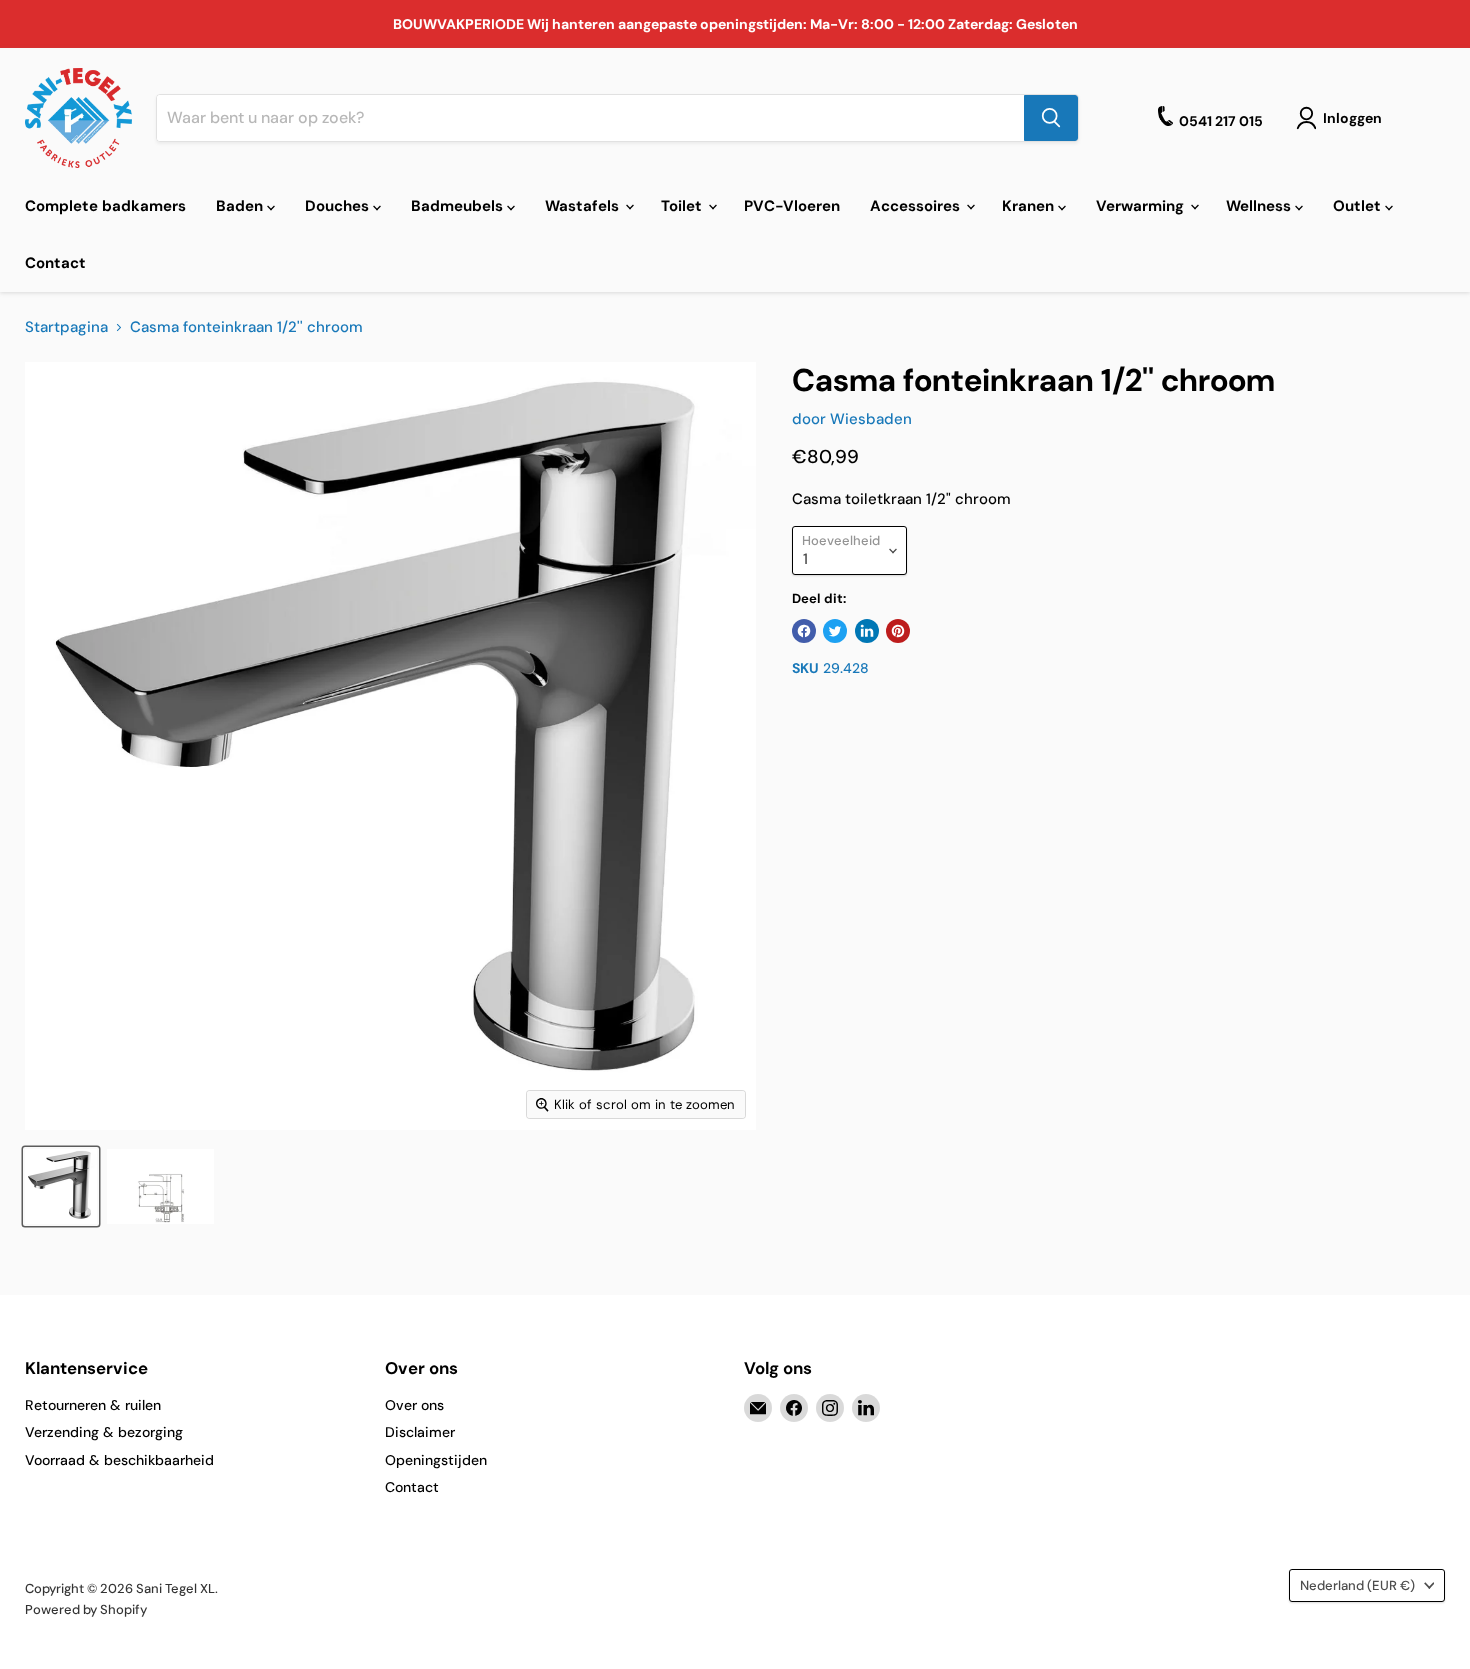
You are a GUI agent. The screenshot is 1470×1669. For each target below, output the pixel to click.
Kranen (1030, 206)
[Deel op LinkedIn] (867, 631)
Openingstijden (436, 1460)
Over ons (414, 1405)
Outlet (1359, 206)
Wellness (1260, 206)
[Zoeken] (1051, 118)
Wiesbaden (871, 419)
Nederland (1357, 1585)
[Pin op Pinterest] (898, 631)
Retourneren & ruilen (93, 1405)
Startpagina (66, 327)
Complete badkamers (105, 206)
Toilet (683, 206)
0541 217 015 (1221, 121)
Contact (55, 263)
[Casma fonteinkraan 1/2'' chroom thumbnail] (61, 1186)
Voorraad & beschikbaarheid (119, 1460)
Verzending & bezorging (104, 1432)
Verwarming (1142, 206)
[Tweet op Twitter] (835, 631)
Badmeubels (459, 206)
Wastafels (584, 206)
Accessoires (917, 206)
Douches (339, 206)
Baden (241, 206)
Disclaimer (420, 1432)
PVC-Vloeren (792, 206)
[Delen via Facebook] (804, 631)
